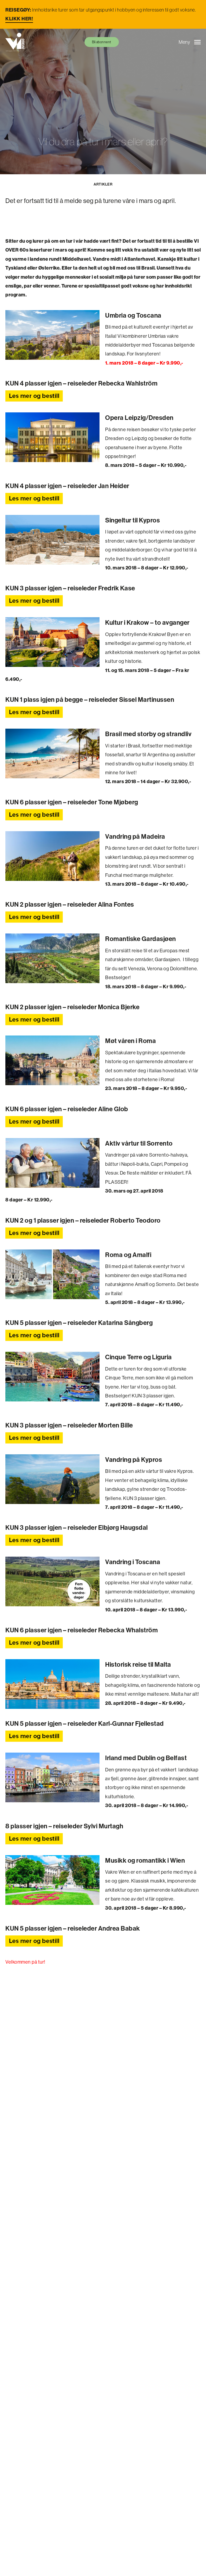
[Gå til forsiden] (15, 42)
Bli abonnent (102, 42)
